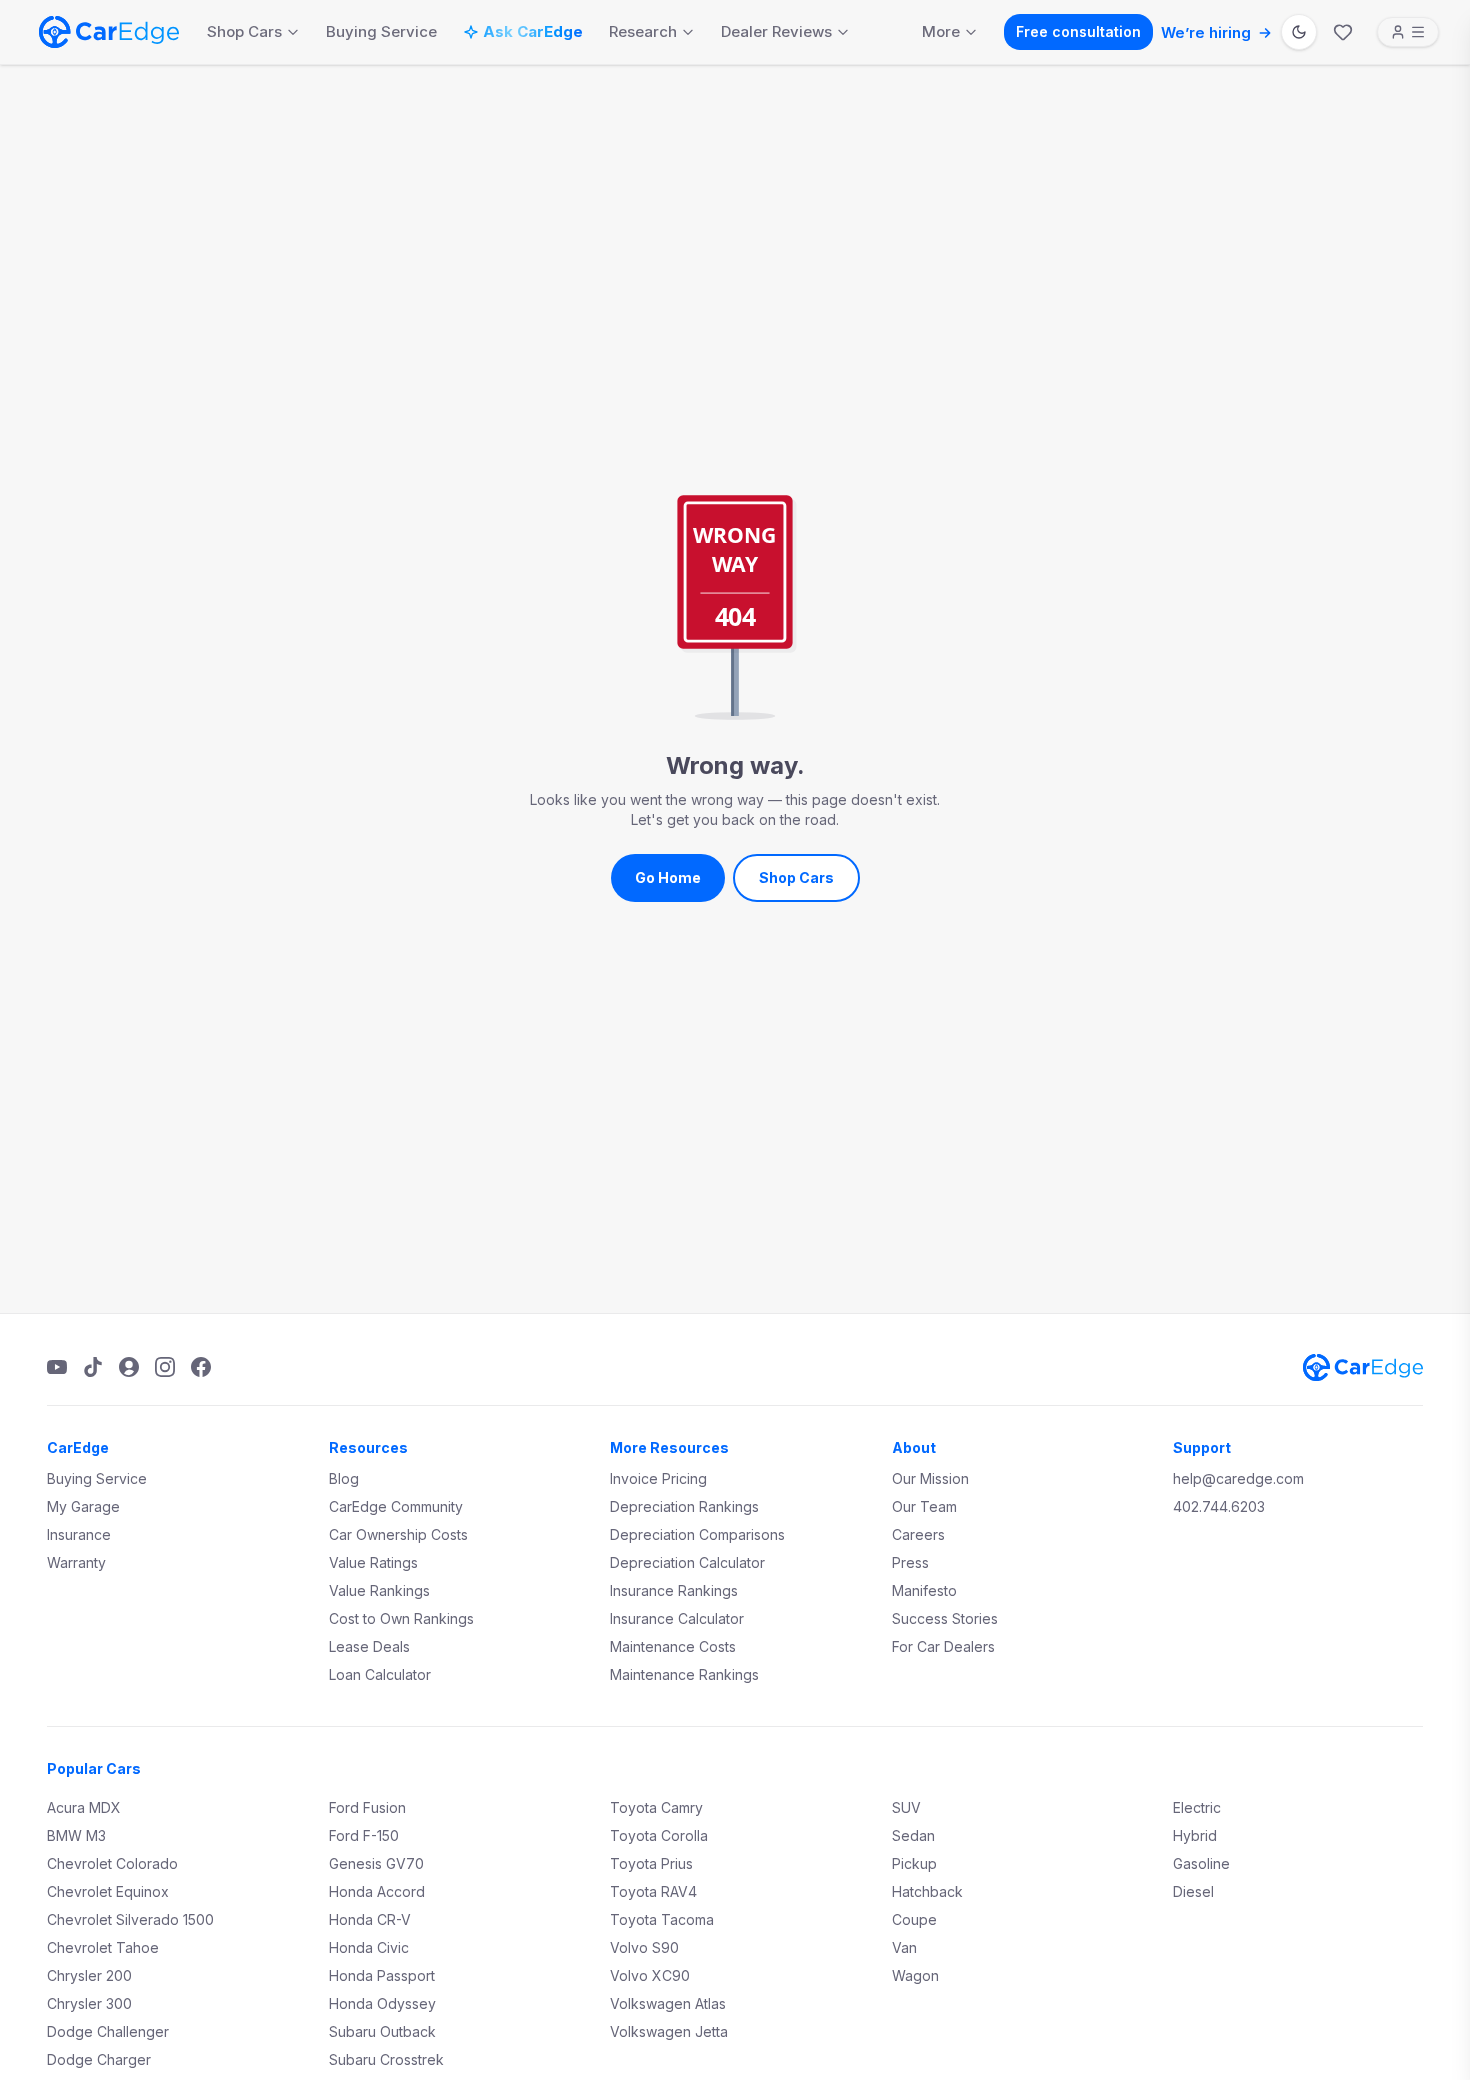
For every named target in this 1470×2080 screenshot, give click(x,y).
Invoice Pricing (658, 1478)
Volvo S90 (644, 1947)
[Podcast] (129, 1367)
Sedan (913, 1835)
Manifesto (924, 1590)
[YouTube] (57, 1367)
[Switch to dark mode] (1299, 32)
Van (904, 1947)
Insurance (79, 1534)
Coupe (914, 1919)
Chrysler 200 (89, 1975)
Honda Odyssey (382, 2003)
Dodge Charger (99, 2059)
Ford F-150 (364, 1835)
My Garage (83, 1506)
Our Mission (930, 1478)
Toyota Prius (651, 1863)
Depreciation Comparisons (697, 1534)
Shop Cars (244, 31)
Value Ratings (373, 1562)
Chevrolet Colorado (112, 1863)
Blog (344, 1478)
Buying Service (381, 31)
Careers (918, 1534)
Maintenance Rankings (684, 1674)
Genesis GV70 (376, 1863)
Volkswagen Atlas (668, 2003)
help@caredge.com (1238, 1478)
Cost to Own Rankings (401, 1618)
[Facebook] (201, 1367)
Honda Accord (377, 1891)
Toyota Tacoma (662, 1919)
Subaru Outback (382, 2031)
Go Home (668, 877)
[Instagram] (165, 1367)
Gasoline (1201, 1863)
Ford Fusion (367, 1807)
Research (643, 31)
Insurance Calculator (677, 1618)
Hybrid (1195, 1835)
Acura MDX (84, 1807)
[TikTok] (93, 1367)
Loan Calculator (380, 1674)
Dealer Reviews (776, 31)
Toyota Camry (656, 1807)
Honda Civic (369, 1947)
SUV (906, 1807)
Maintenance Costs (673, 1646)
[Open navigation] (1408, 32)
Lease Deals (369, 1646)
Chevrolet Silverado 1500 (130, 1919)
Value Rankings (379, 1590)
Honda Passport (382, 1975)
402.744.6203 (1219, 1506)
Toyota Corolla (659, 1835)
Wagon (915, 1975)
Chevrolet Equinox (108, 1891)
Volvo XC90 (650, 1975)
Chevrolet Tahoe (103, 1947)
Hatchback (927, 1891)
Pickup (914, 1863)
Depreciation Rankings (684, 1506)
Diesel (1193, 1891)
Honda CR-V (370, 1919)
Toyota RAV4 (653, 1891)
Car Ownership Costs (398, 1534)
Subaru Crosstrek (386, 2059)
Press (910, 1562)
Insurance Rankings (674, 1590)
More (941, 31)
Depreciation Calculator (687, 1562)
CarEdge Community (396, 1506)
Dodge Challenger (108, 2031)
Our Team (924, 1506)
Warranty (76, 1562)
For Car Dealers (943, 1646)
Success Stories (945, 1618)
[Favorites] (1343, 32)
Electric (1197, 1807)
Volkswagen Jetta (669, 2031)
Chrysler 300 (89, 2003)
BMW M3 (76, 1835)
